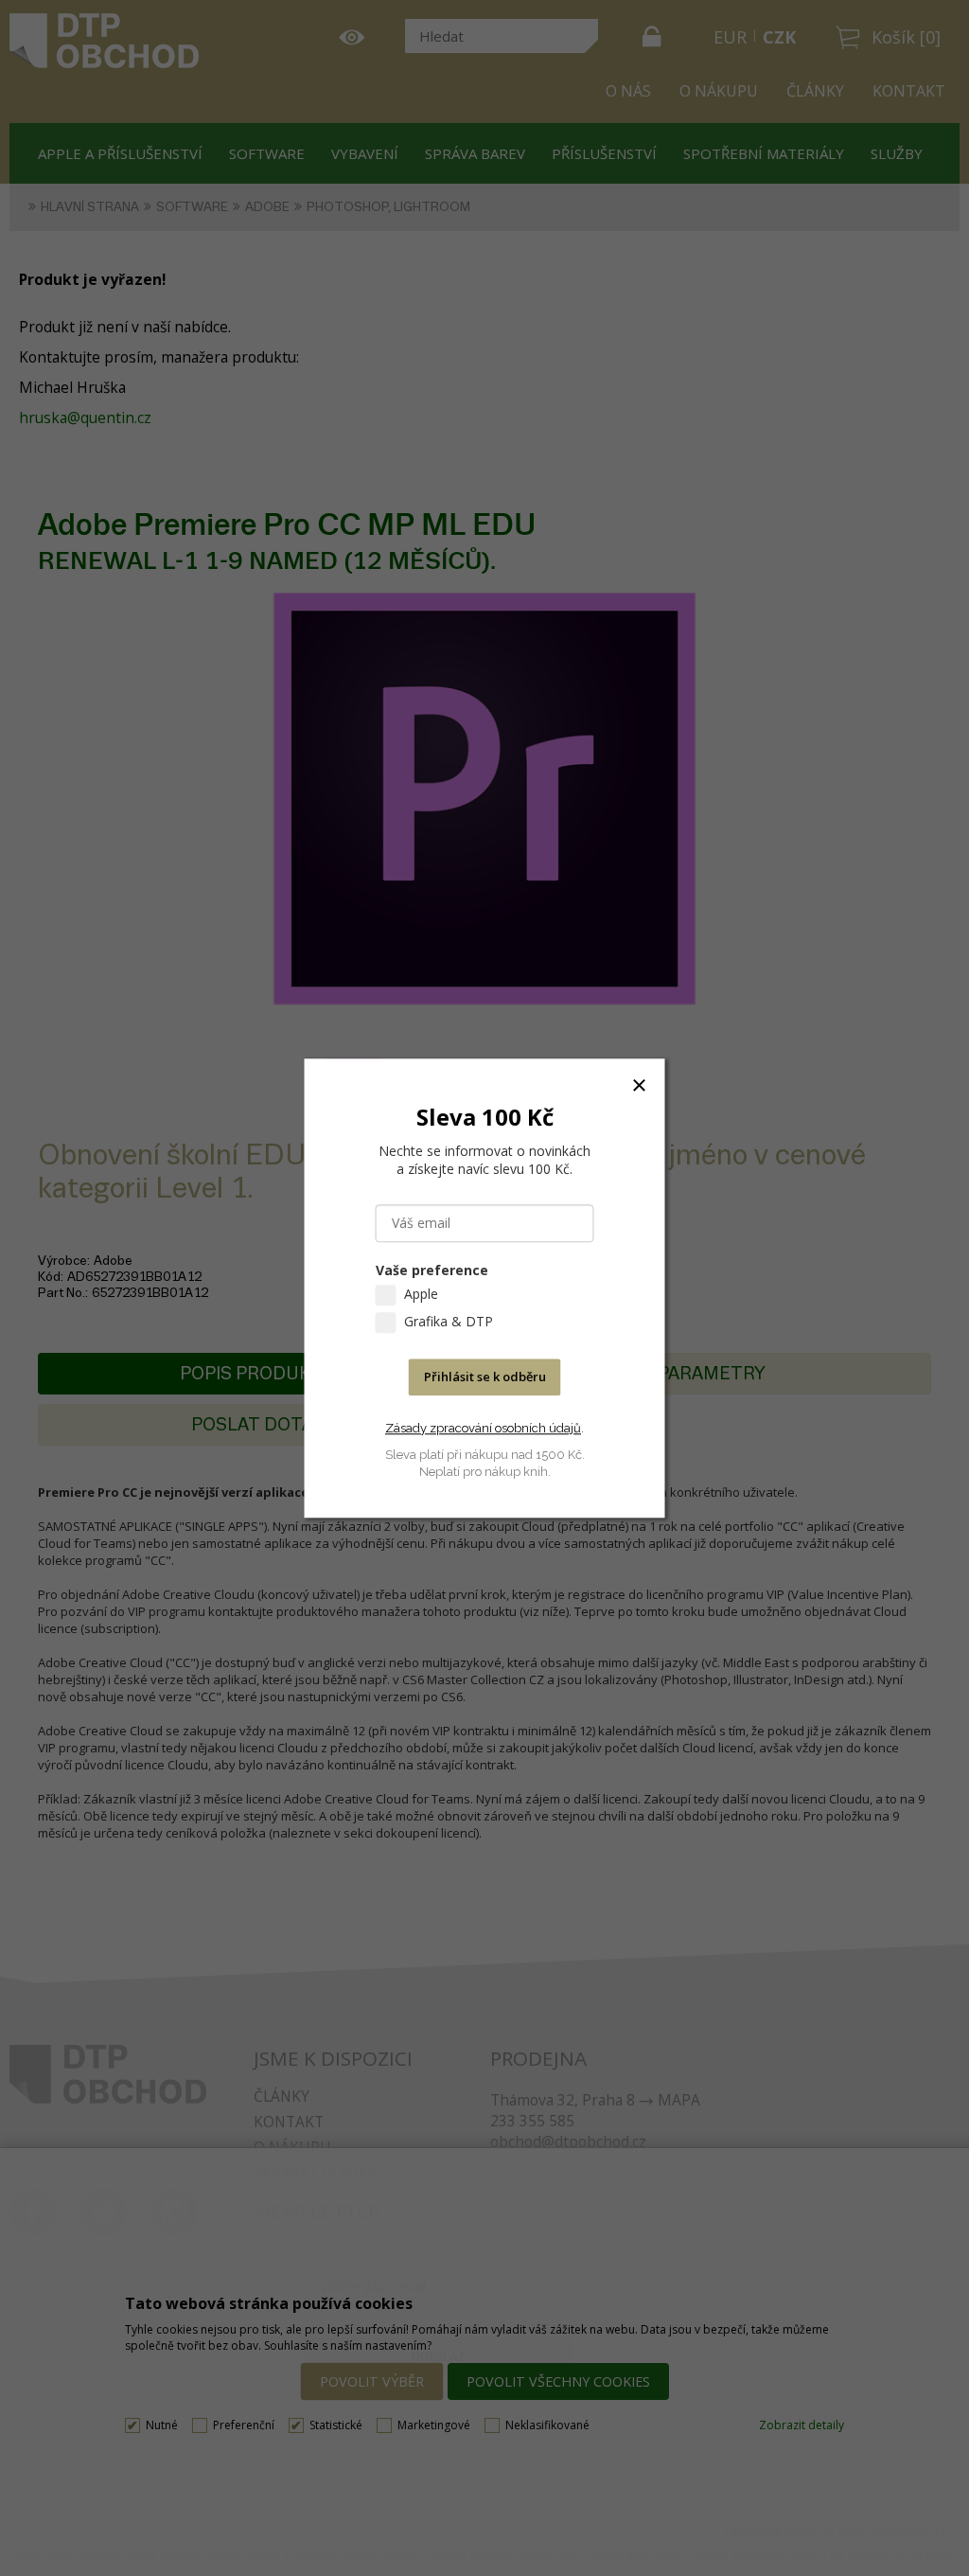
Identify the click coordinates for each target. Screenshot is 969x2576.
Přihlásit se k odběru (485, 1377)
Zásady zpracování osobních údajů (483, 1428)
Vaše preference (432, 1270)
